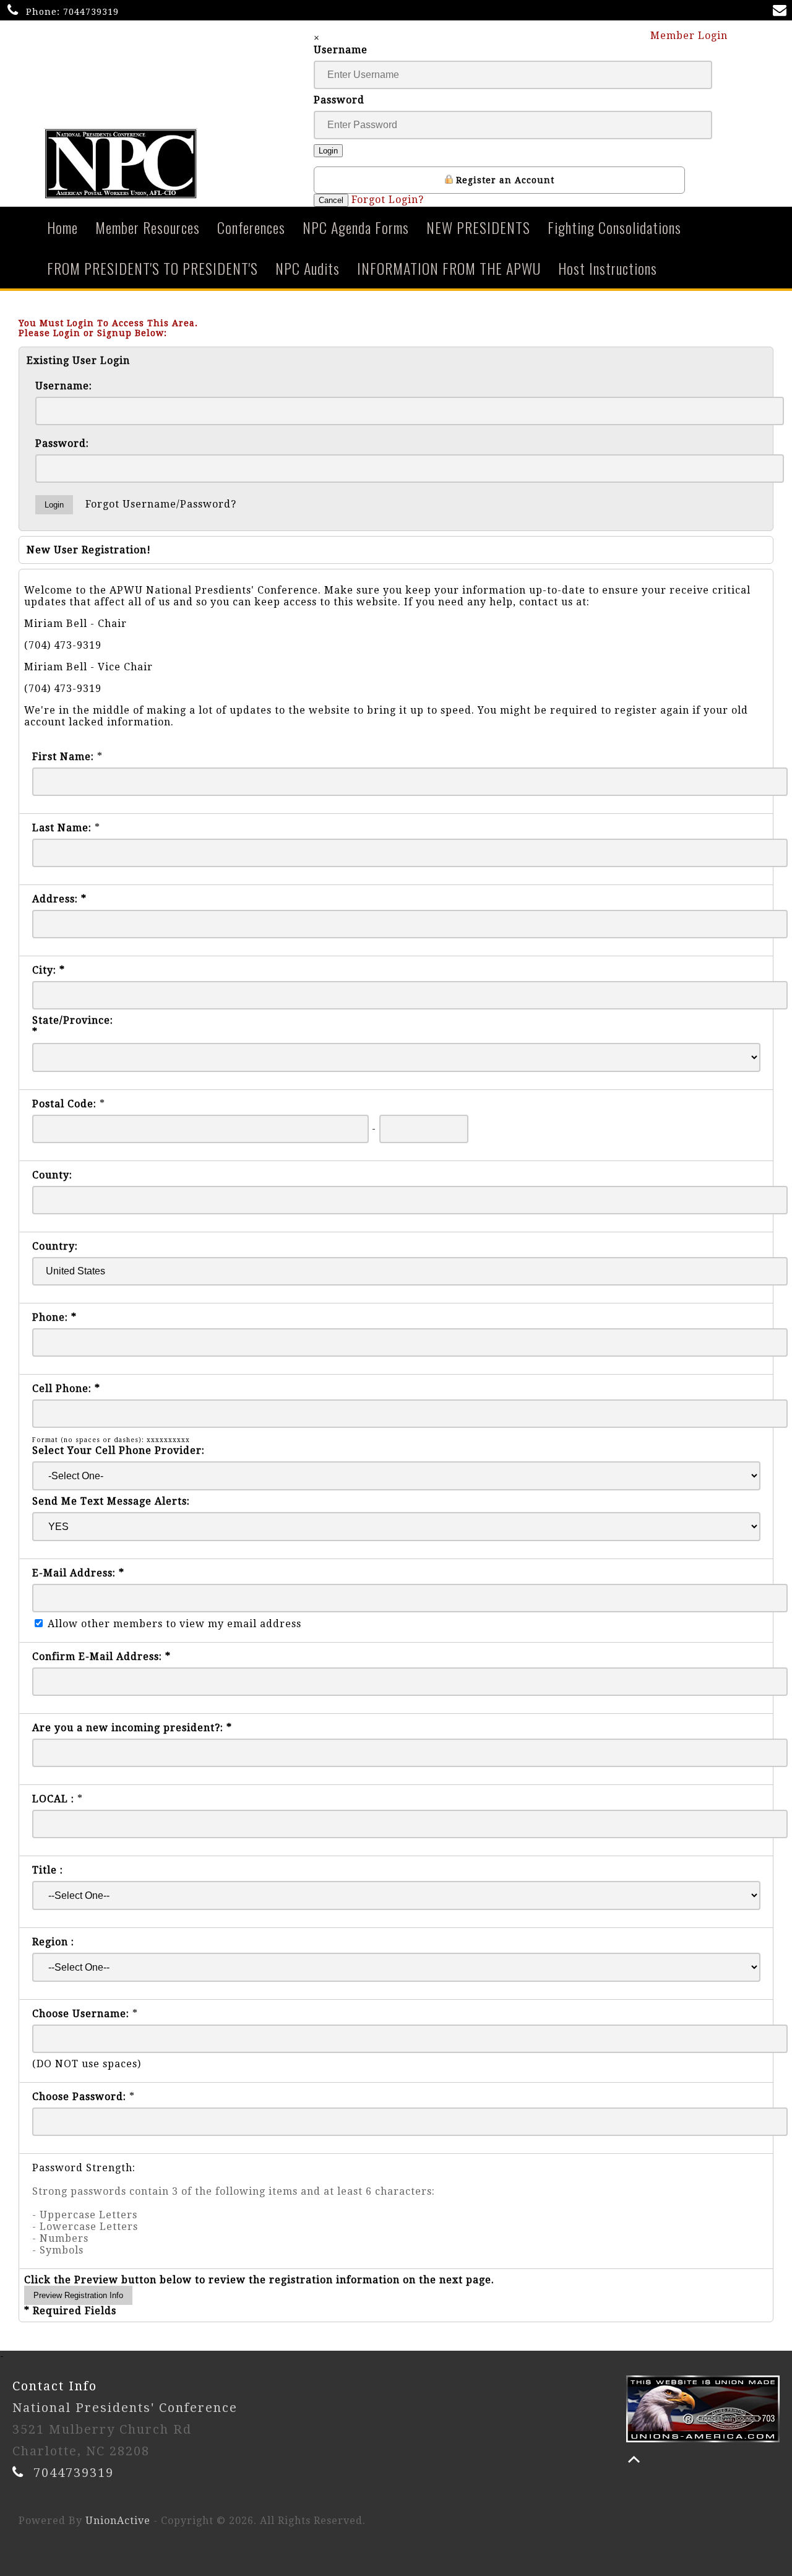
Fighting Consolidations (614, 227)
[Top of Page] (634, 2459)
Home (62, 227)
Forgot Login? (388, 200)
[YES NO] (396, 1527)
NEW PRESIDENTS (478, 227)
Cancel (331, 200)
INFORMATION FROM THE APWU (449, 268)
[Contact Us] (782, 11)
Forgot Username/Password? (161, 504)
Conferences (251, 227)
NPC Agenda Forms (356, 227)
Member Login (691, 36)
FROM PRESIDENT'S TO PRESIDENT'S (153, 268)
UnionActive (118, 2521)
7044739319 (91, 12)
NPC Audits (308, 268)
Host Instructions (608, 268)
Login (328, 151)
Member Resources (148, 227)
